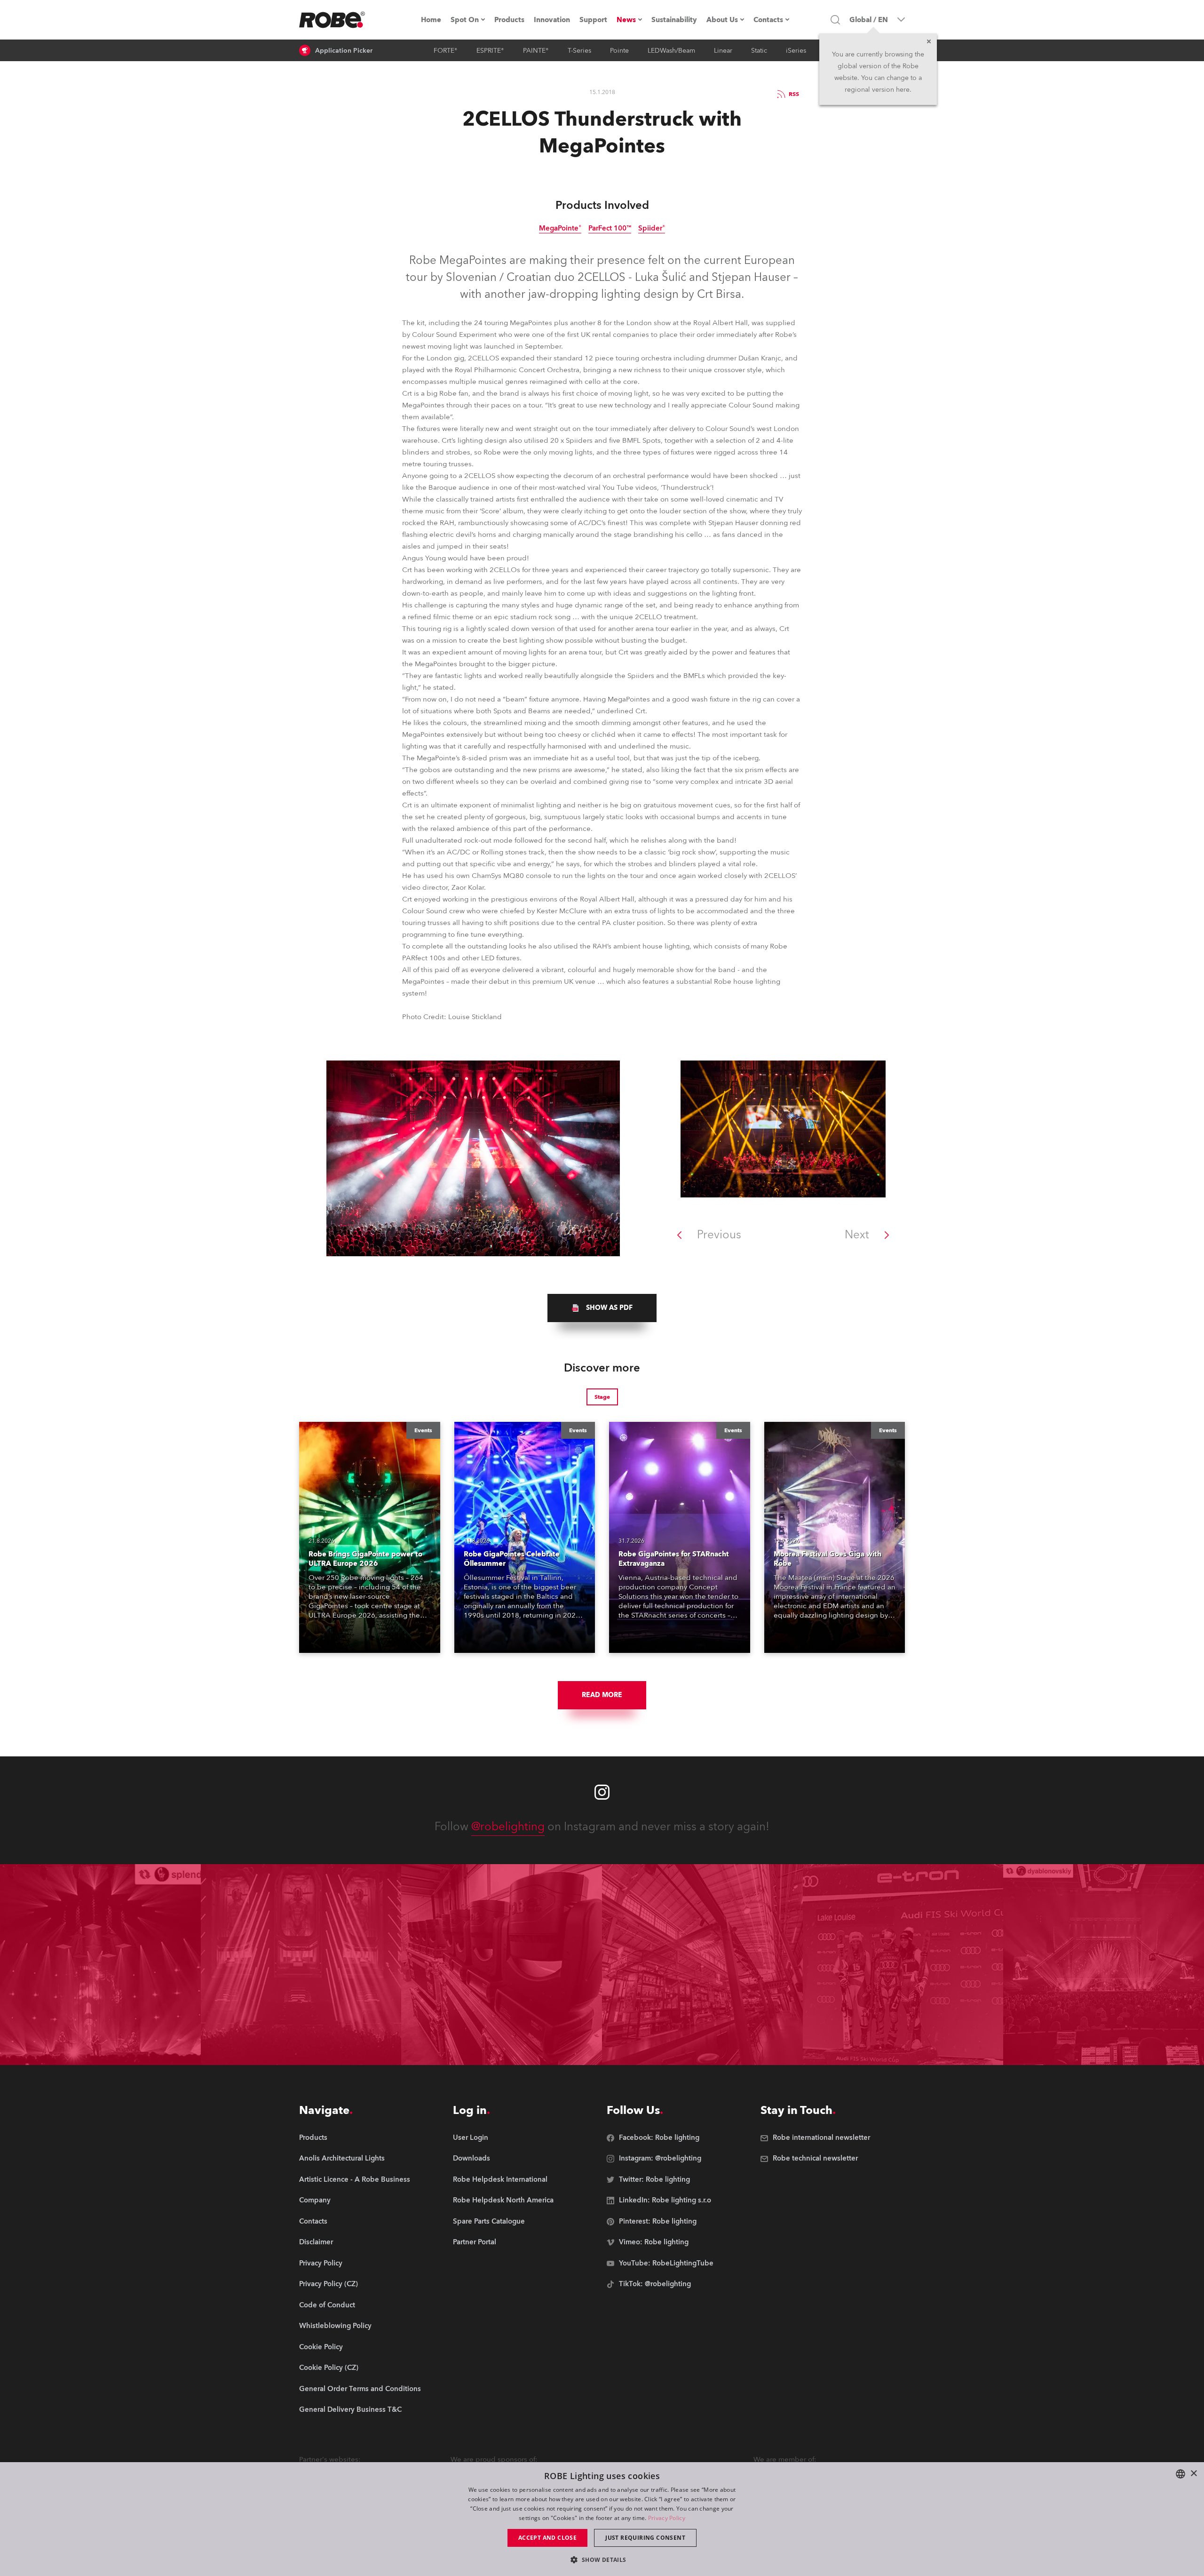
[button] (602, 2559)
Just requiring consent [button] (645, 2538)
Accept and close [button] (547, 2538)
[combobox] (1180, 2474)
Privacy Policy (667, 2518)
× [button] (1193, 2474)
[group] (602, 1308)
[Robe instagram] (602, 1792)
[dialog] (602, 2519)
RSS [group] (794, 94)
